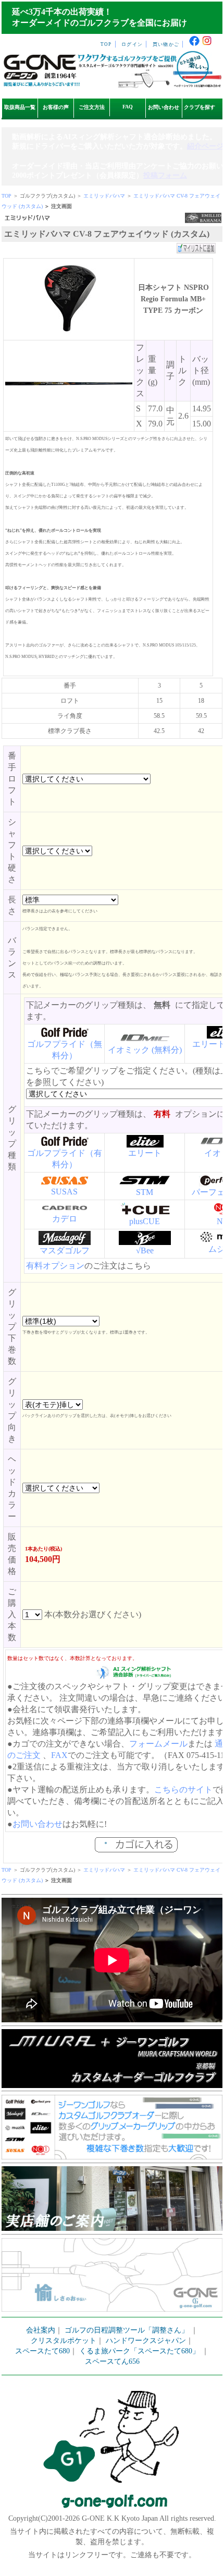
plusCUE (145, 1221)
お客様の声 (56, 107)
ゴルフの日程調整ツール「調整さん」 (127, 2330)
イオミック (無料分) (145, 1050)
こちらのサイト (183, 1790)
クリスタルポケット (64, 2341)
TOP (106, 44)
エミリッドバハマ (104, 196)
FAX (59, 1755)
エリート (145, 1153)
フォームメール (158, 1744)
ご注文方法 (92, 107)
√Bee (145, 1250)
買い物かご (166, 44)
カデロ (65, 1219)
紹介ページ (205, 146)
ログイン (132, 44)
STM (145, 1192)
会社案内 (41, 2330)
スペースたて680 (42, 2351)
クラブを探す (200, 107)
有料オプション (55, 1266)
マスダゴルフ (65, 1250)
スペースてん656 (112, 2361)
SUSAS (64, 1192)
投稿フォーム (165, 175)
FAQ (128, 107)
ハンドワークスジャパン (146, 2341)
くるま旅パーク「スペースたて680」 (140, 2351)
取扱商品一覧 (20, 107)
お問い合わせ (164, 107)
